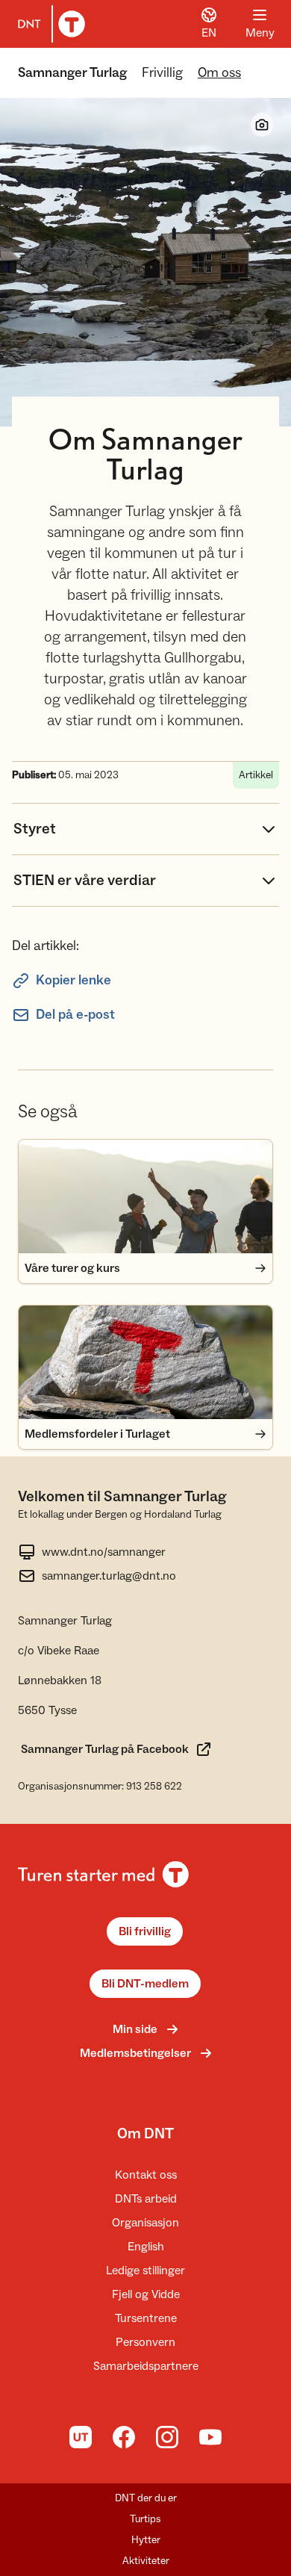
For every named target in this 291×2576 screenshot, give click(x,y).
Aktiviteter (146, 2561)
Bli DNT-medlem (145, 1984)
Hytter (146, 2540)
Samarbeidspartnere (146, 2366)
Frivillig (162, 73)
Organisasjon (145, 2223)
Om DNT (145, 2134)
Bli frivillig (145, 1931)
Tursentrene (146, 2318)
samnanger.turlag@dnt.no (109, 1576)
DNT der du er (146, 2498)
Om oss (219, 73)
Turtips (145, 2519)
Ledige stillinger (145, 2271)
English (146, 2247)
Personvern (145, 2342)
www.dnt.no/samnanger (104, 1552)
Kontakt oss (146, 2175)
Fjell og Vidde (146, 2294)
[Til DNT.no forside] (48, 24)
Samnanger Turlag (72, 73)
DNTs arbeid (146, 2199)
